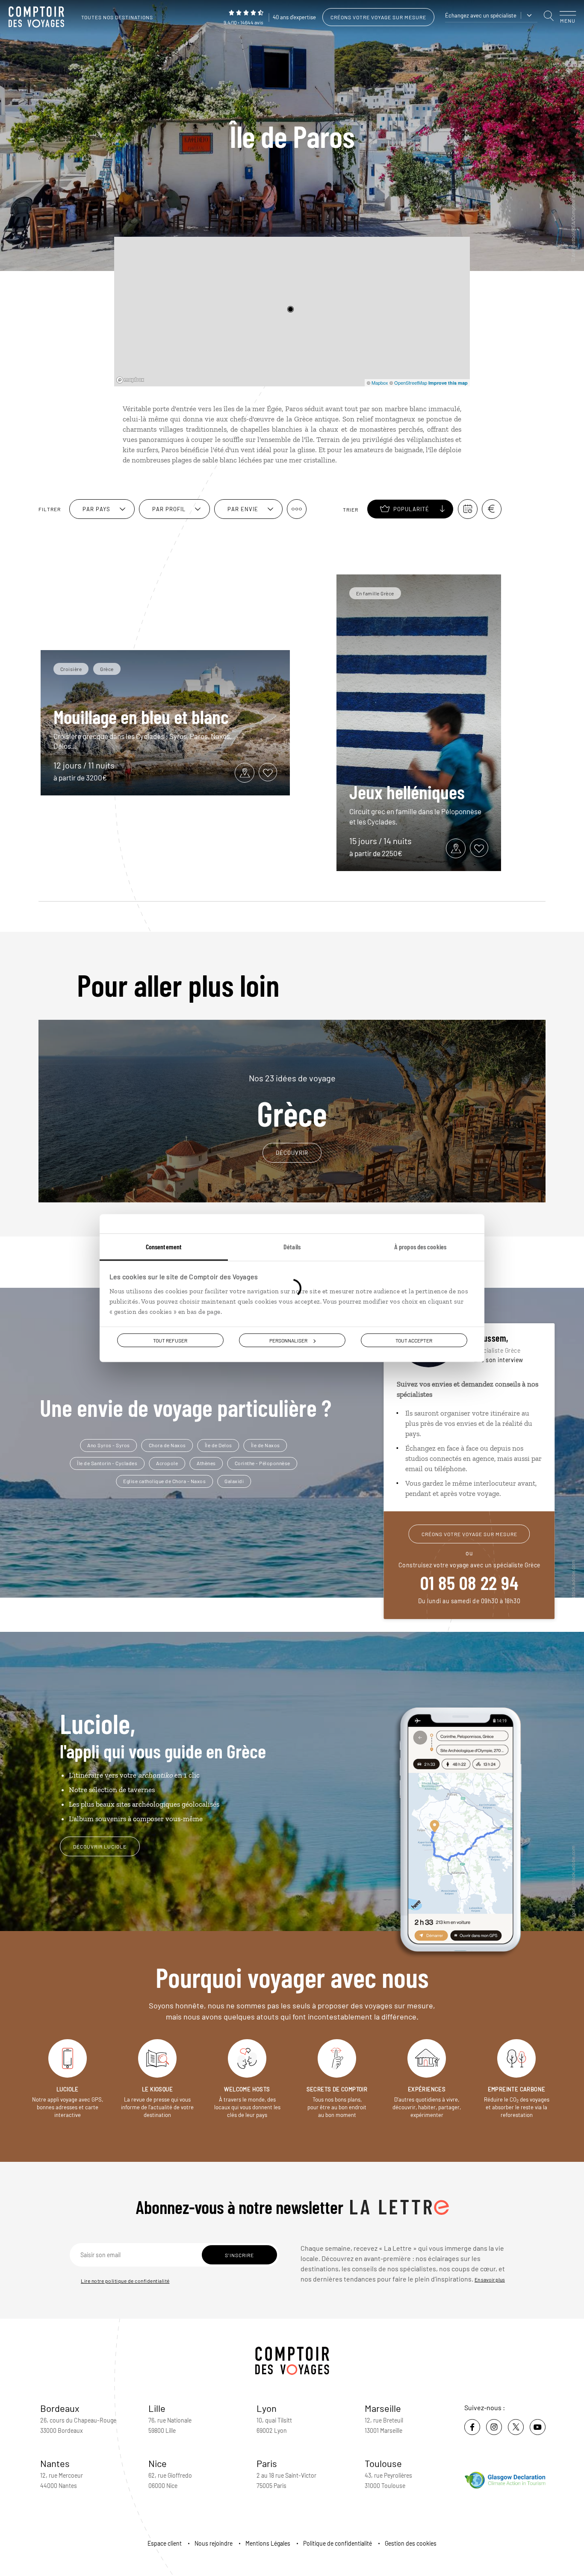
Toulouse (383, 2463)
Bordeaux (60, 2408)
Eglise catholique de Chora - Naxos (164, 1481)
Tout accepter (414, 1340)
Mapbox (380, 383)
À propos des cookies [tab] (420, 1246)
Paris (267, 2463)
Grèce (292, 1101)
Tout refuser (170, 1340)
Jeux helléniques (407, 792)
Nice (158, 2463)
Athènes (206, 1463)
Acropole (167, 1463)
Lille (157, 2408)
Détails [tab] (292, 1246)
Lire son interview (498, 1360)
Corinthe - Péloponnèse (263, 1463)
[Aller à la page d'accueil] (38, 17)
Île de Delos (218, 1445)
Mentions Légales (268, 2543)
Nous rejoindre (214, 2543)
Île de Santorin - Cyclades (107, 1463)
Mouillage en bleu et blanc (141, 716)
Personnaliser (288, 1340)
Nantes (55, 2463)
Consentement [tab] (164, 1246)
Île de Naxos (265, 1445)
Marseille (383, 2408)
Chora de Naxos (167, 1445)
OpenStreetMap (411, 383)
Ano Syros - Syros (109, 1445)
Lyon (267, 2408)
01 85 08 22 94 (469, 1582)
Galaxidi (234, 1481)
